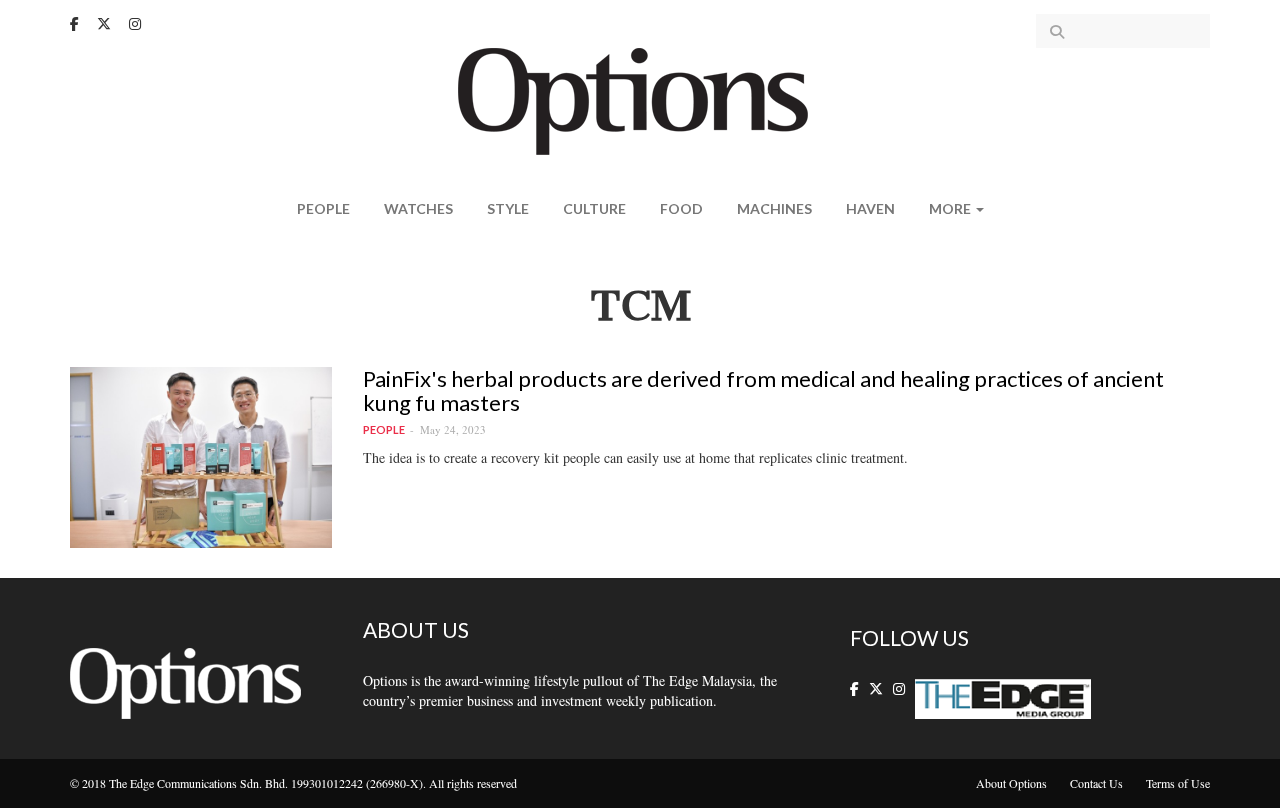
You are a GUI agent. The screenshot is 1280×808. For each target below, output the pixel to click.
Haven (870, 208)
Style (508, 208)
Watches (418, 208)
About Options (1011, 783)
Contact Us (1096, 783)
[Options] (640, 99)
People (323, 208)
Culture (594, 208)
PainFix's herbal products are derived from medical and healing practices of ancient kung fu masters (763, 390)
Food (681, 208)
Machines (774, 208)
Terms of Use (1178, 783)
